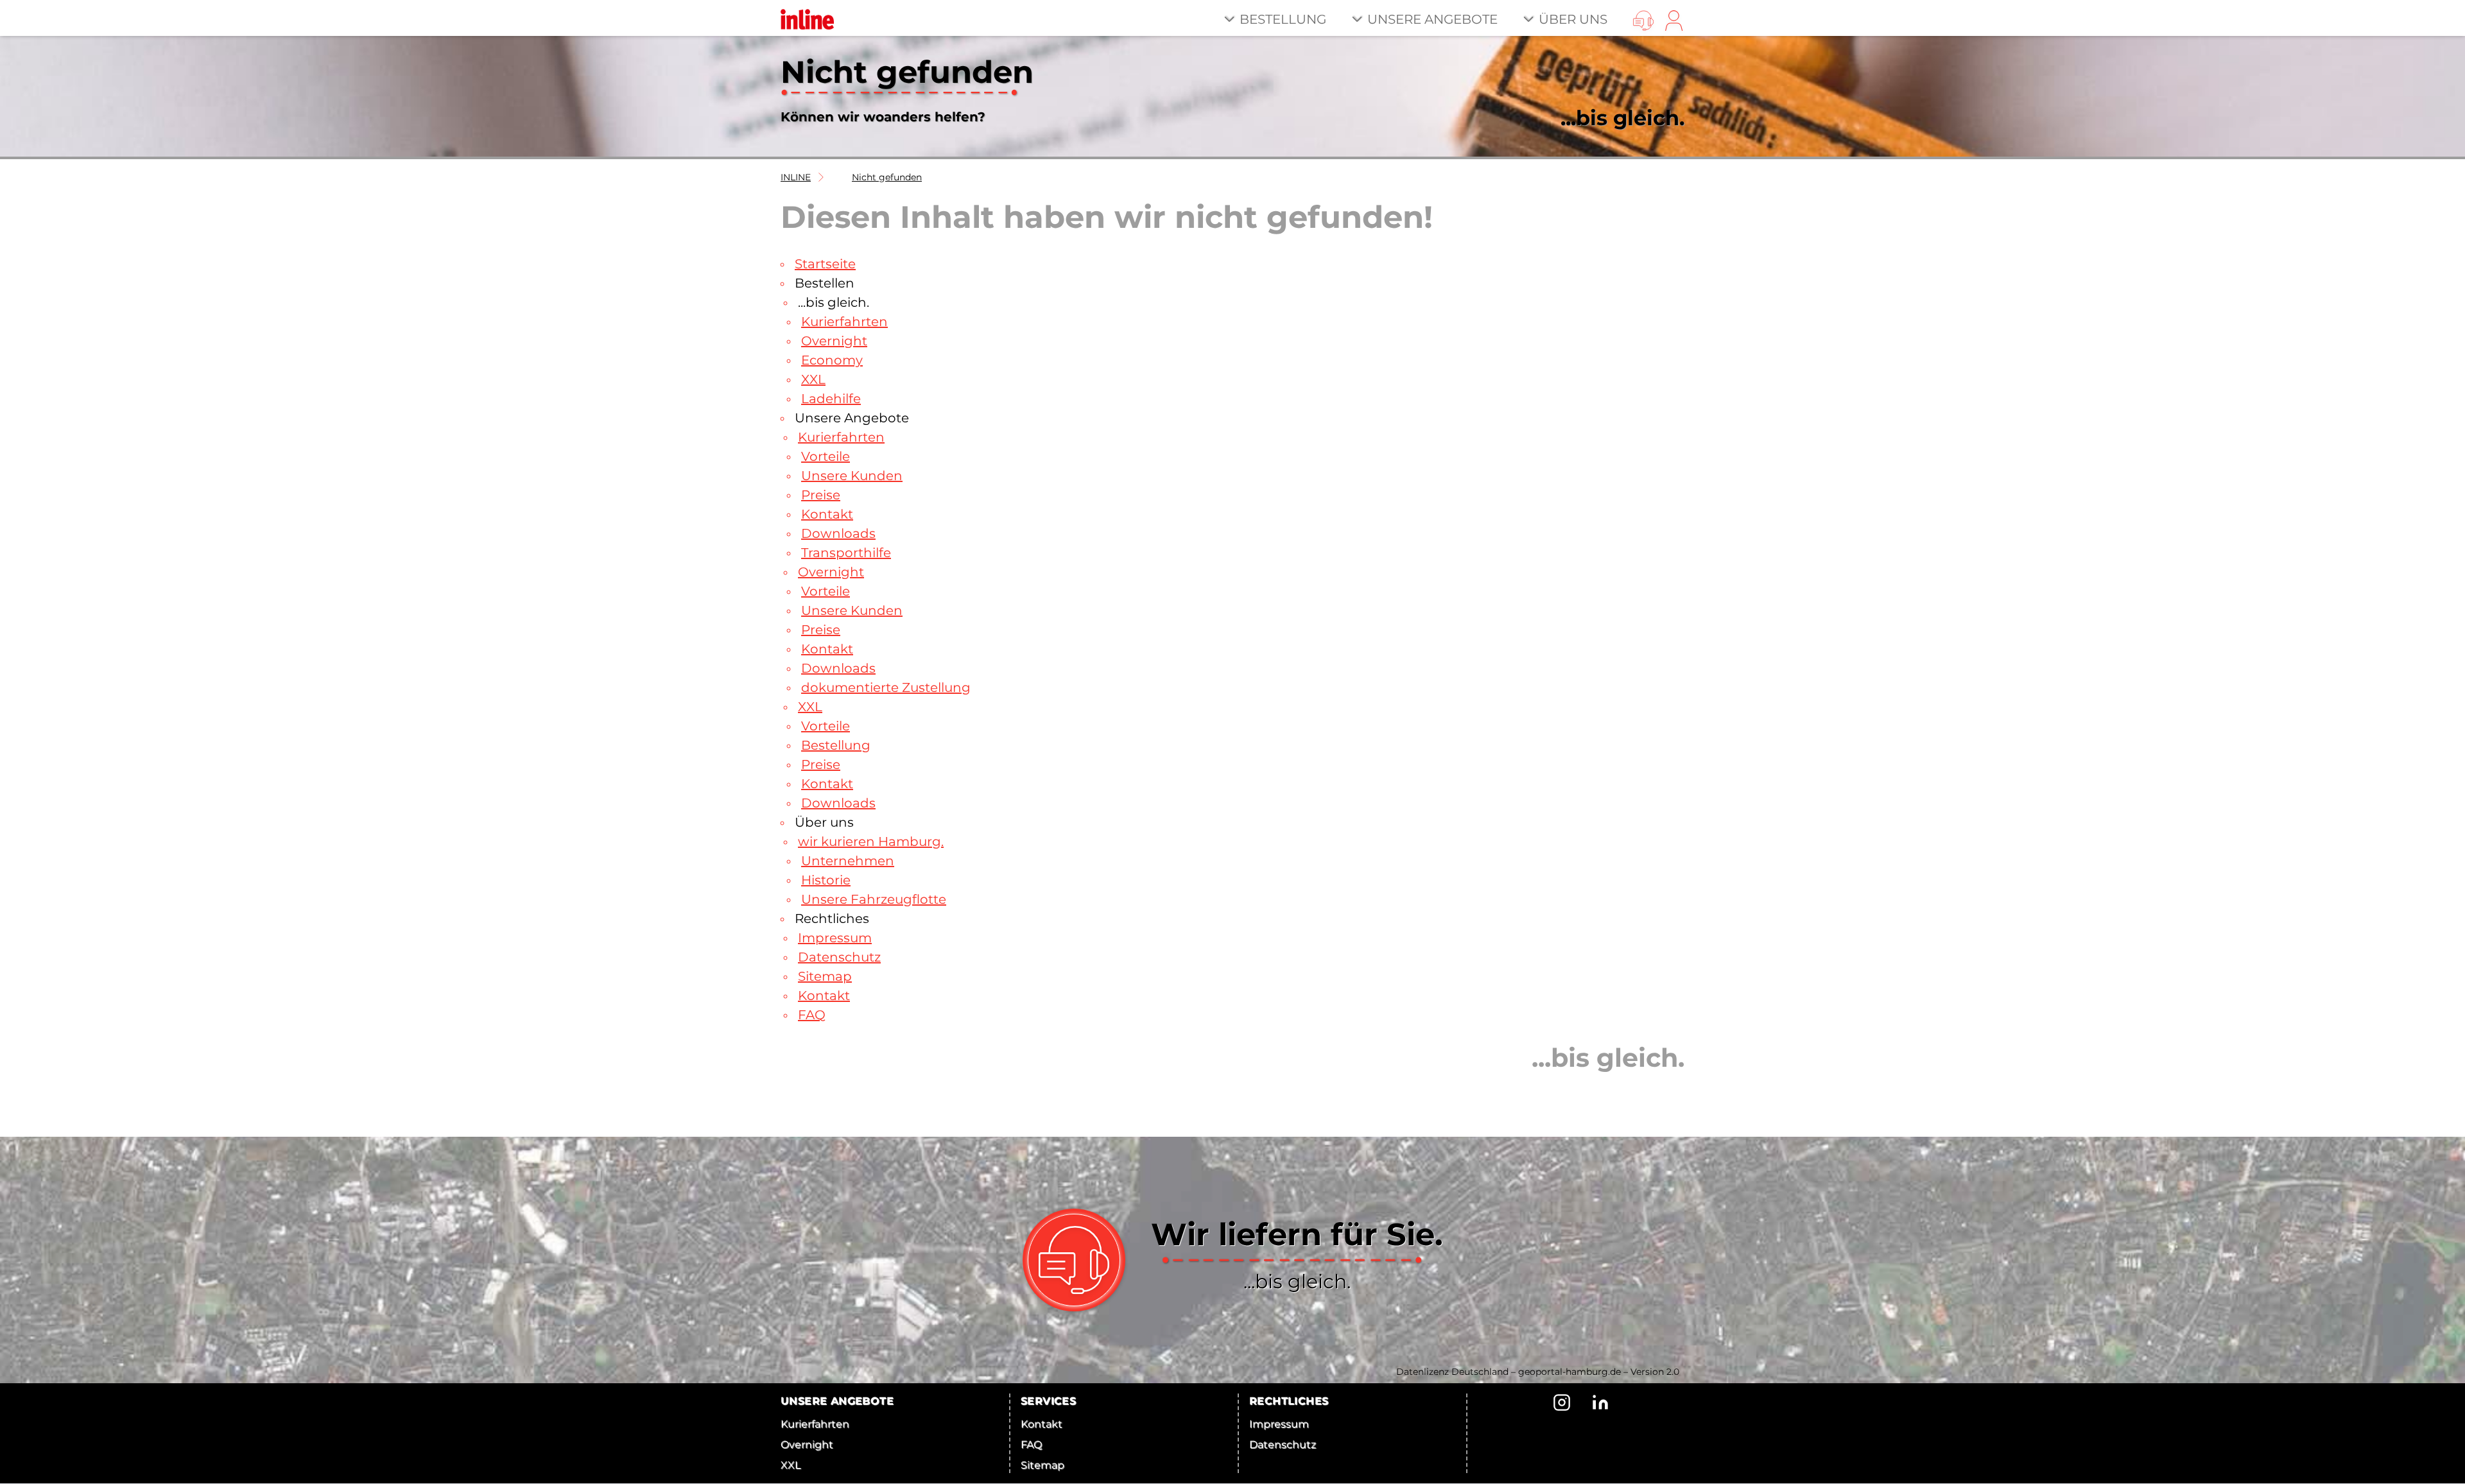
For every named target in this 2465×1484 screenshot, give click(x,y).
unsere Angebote (1432, 19)
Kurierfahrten (815, 1424)
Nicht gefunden (887, 177)
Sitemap (1042, 1465)
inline (796, 177)
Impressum (1279, 1424)
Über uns (1573, 19)
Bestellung (1283, 19)
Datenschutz (1283, 1445)
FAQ (1031, 1445)
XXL (791, 1465)
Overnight (807, 1445)
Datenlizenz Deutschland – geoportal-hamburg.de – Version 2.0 (1538, 1372)
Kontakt (1042, 1424)
